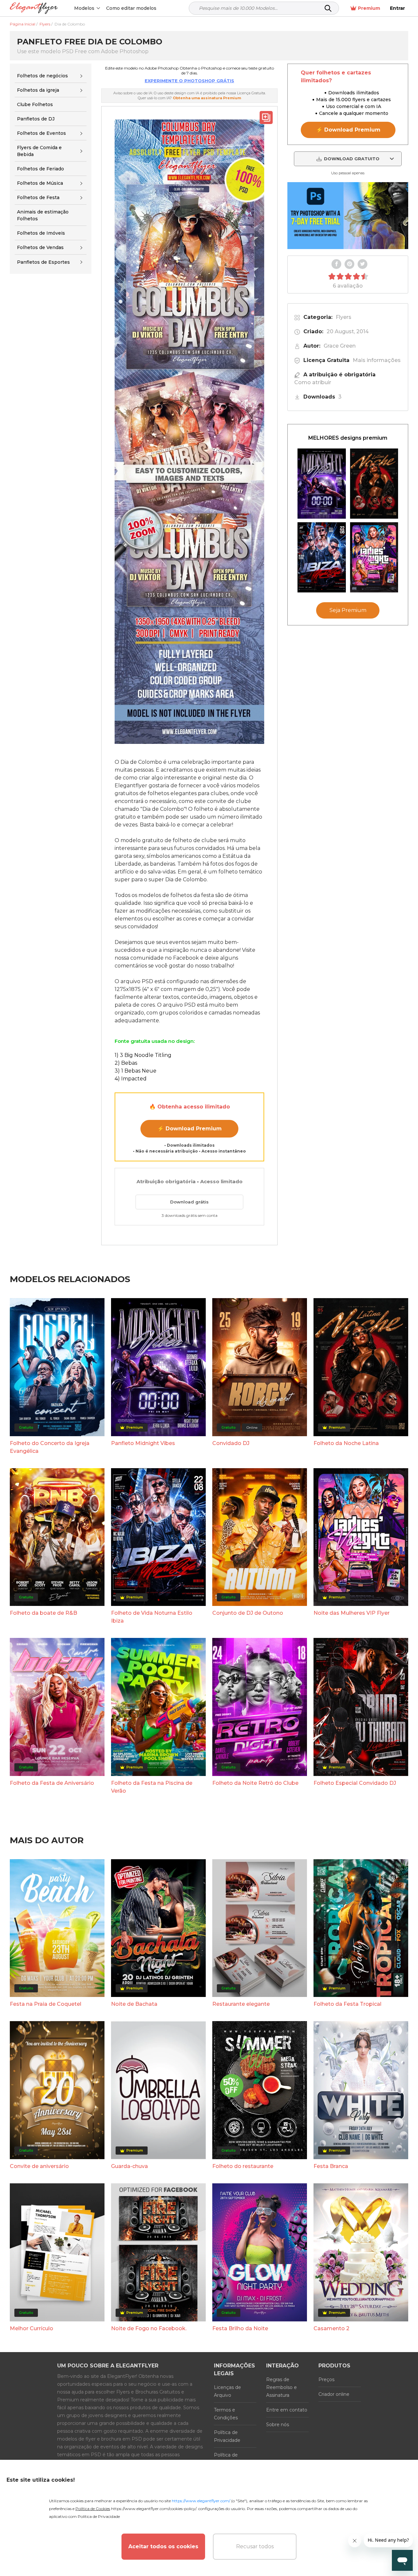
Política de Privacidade (227, 2436)
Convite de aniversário (39, 2166)
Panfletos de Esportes (43, 262)
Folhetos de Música (40, 183)
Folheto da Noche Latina (346, 1443)
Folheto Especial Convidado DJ (355, 1783)
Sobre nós (278, 2425)
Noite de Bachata (134, 2004)
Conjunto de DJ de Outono (248, 1613)
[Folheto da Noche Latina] (374, 484)
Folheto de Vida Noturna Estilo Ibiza (152, 1617)
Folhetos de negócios (42, 76)
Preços (326, 2380)
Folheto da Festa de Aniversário (52, 1783)
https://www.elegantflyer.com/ (201, 2501)
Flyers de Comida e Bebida (39, 151)
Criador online (334, 2394)
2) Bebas (126, 1063)
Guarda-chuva (129, 2166)
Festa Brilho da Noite (240, 2328)
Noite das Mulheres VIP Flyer (352, 1613)
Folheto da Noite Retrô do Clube (255, 1783)
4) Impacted (131, 1079)
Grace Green (340, 346)
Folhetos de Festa (38, 197)
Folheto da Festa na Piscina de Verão (152, 1787)
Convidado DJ (231, 1443)
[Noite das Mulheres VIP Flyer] (374, 557)
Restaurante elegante (241, 2004)
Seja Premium (348, 610)
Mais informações (377, 360)
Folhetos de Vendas (40, 247)
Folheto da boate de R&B (43, 1613)
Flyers (344, 317)
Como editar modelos (131, 8)
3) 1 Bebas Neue (136, 1071)
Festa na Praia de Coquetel (46, 2004)
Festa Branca (331, 2166)
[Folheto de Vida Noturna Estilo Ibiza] (322, 557)
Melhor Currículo (32, 2328)
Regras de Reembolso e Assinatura (281, 2387)
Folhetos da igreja (38, 90)
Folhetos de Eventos (41, 133)
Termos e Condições (226, 2414)
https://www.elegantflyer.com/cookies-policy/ (154, 2509)
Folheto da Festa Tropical (347, 2004)
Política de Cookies (226, 2459)
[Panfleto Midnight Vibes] (322, 484)
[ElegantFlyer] (34, 8)
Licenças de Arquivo (227, 2391)
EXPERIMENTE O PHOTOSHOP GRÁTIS (189, 81)
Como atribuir (313, 382)
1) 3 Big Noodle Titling (143, 1055)
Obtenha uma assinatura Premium (207, 98)
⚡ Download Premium (190, 1129)
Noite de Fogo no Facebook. (149, 2328)
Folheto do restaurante (243, 2166)
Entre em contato (287, 2410)
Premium (369, 8)
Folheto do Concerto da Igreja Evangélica (50, 1447)
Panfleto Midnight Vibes (143, 1443)
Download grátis (189, 1202)
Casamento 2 (331, 2328)
